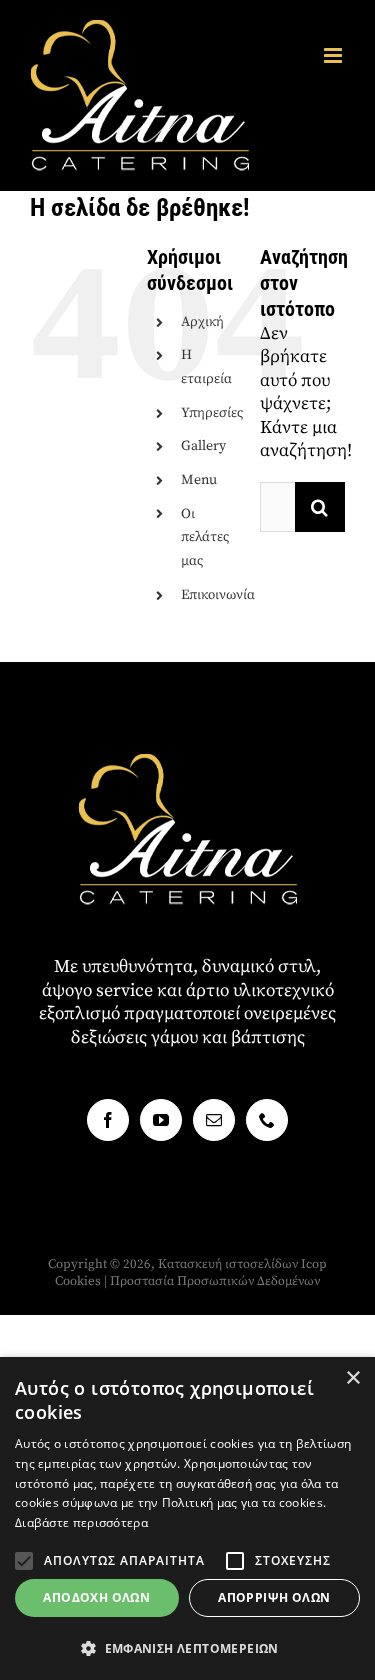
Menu (199, 480)
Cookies (78, 1281)
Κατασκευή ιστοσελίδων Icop (242, 1264)
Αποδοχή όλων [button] (96, 1597)
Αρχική (202, 322)
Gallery (203, 446)
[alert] (187, 1518)
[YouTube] (161, 1120)
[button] (24, 1561)
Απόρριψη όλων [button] (274, 1597)
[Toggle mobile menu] (334, 55)
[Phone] (267, 1120)
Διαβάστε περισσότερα (81, 1522)
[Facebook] (108, 1120)
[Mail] (214, 1120)
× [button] (352, 1378)
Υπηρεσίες (212, 413)
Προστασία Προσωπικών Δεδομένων (215, 1281)
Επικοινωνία (218, 595)
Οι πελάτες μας (205, 538)
